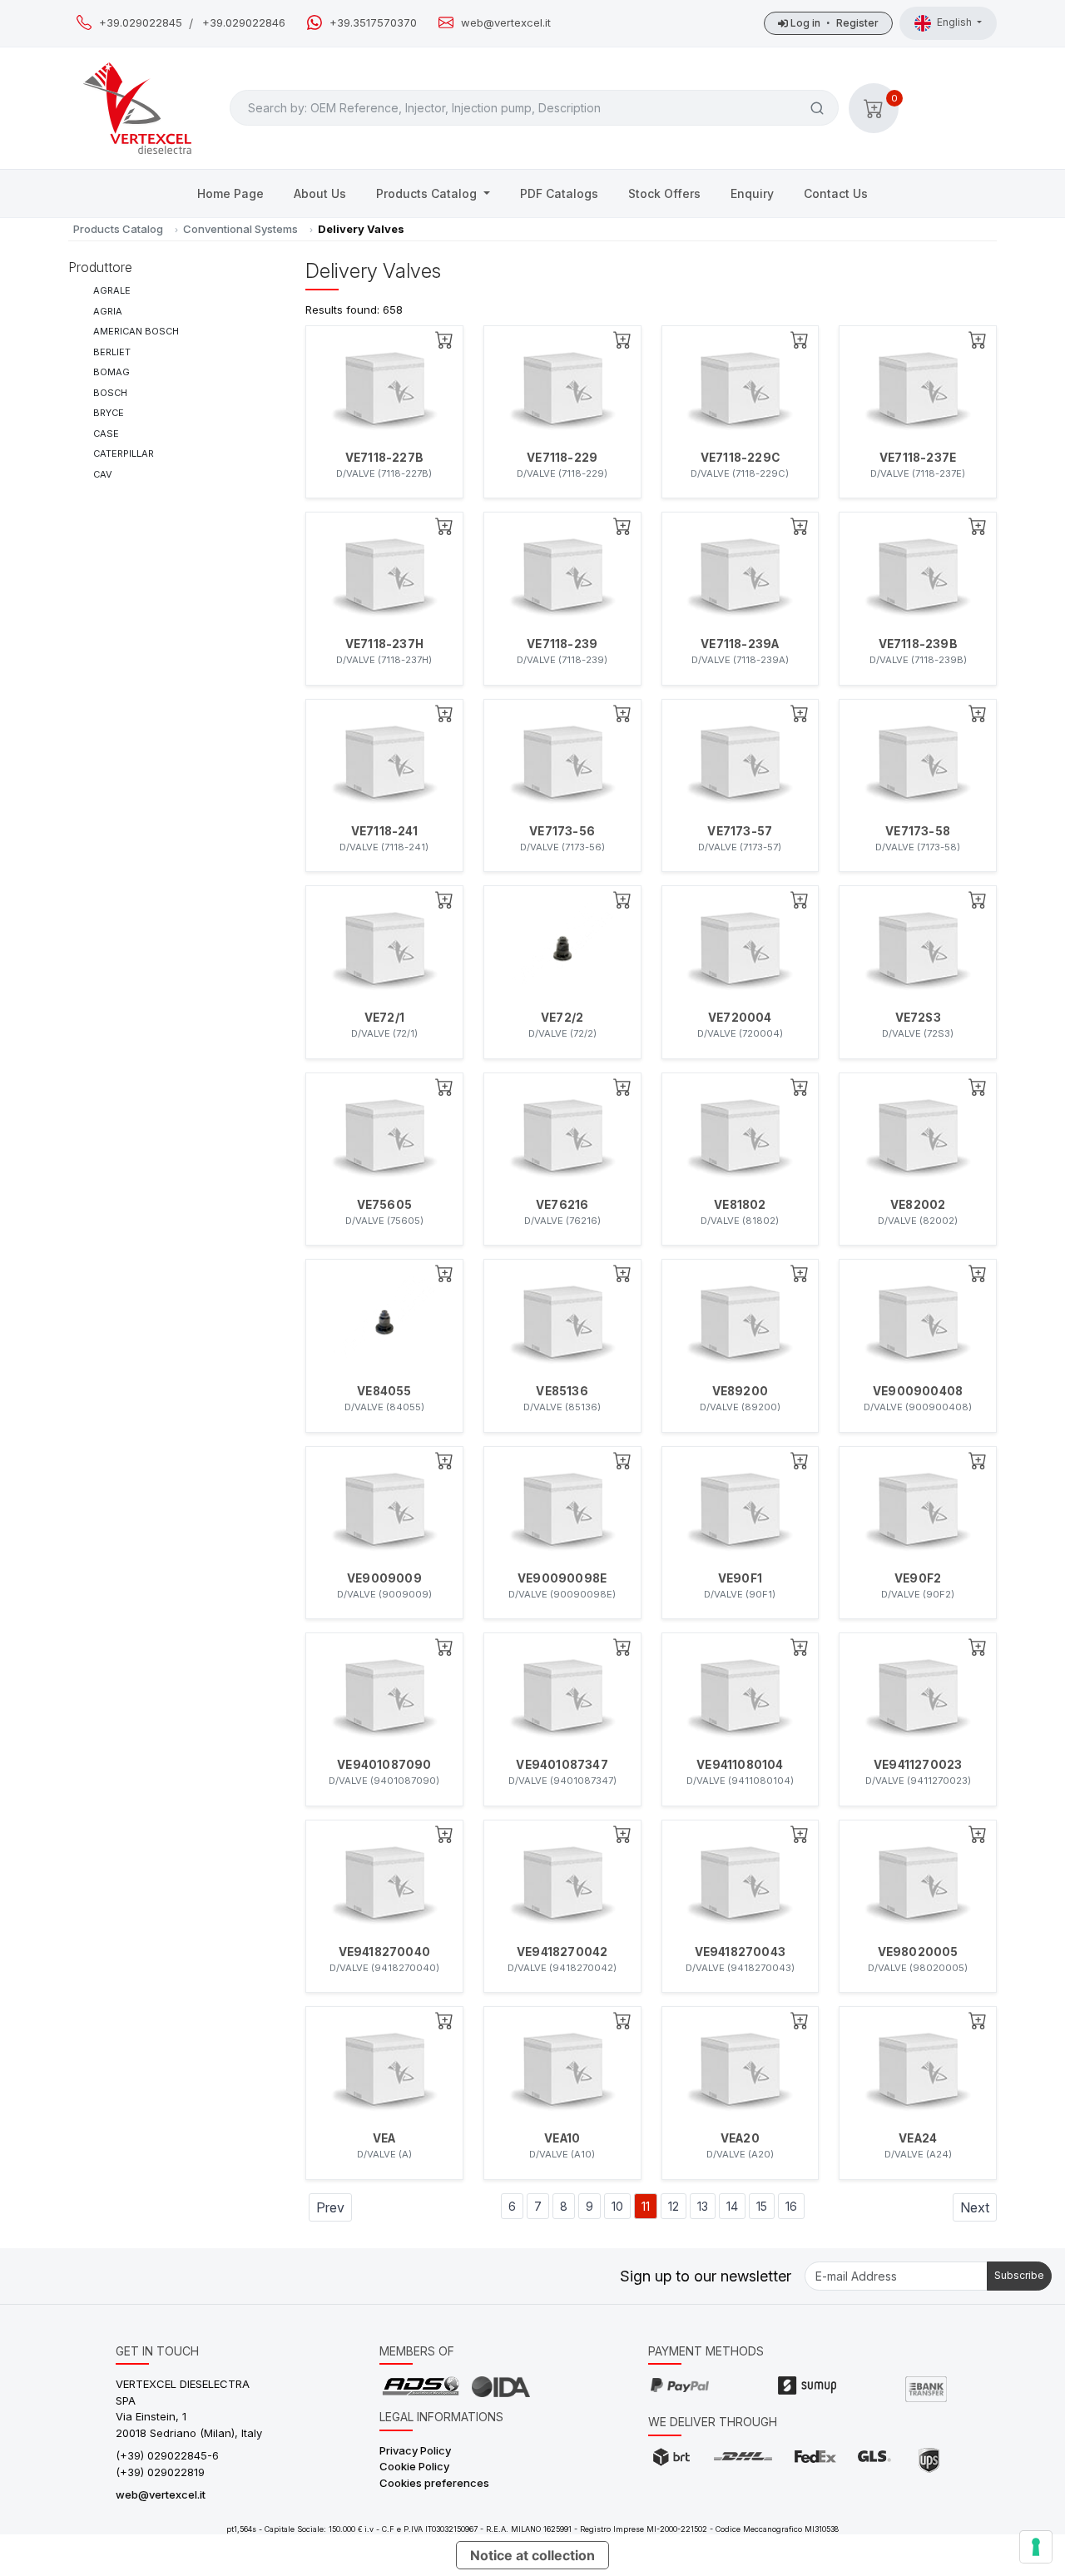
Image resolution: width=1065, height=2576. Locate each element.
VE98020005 (918, 1952)
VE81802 (740, 1205)
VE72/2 (562, 1018)
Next (975, 2207)
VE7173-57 (740, 831)
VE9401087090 (384, 1765)
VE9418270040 (384, 1952)
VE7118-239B (918, 644)
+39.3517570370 (373, 23)
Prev (330, 2207)
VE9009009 (384, 1578)
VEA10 (562, 2138)
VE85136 (562, 1391)
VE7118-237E (918, 458)
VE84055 (384, 1391)
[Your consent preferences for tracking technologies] (1036, 2547)
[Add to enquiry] (444, 339)
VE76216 (562, 1205)
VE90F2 (918, 1578)
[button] (874, 108)
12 (674, 2206)
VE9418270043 (740, 1952)
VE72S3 (918, 1018)
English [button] (956, 22)
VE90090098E (562, 1578)
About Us (320, 193)
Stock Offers (664, 193)
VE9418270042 (562, 1952)
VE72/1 (384, 1018)
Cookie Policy (414, 2466)
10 (617, 2206)
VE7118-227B (384, 458)
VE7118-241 (384, 831)
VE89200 (740, 1391)
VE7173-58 (918, 831)
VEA (384, 2138)
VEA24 (918, 2138)
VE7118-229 (562, 458)
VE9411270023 (918, 1765)
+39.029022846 (244, 23)
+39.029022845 (141, 23)
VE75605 (384, 1205)
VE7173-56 (562, 831)
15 (762, 2206)
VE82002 (918, 1205)
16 (791, 2206)
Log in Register (833, 23)
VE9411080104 (740, 1765)
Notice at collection (532, 2555)
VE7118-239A (740, 644)
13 (703, 2206)
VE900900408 (918, 1391)
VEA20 (740, 2138)
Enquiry (752, 193)
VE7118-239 (562, 644)
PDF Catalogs (559, 193)
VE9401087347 (562, 1765)
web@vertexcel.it (506, 23)
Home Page (230, 193)
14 (732, 2206)
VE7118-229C (740, 458)
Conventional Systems (240, 229)
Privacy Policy (415, 2450)
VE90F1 (740, 1578)
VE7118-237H (384, 644)
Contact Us (836, 193)
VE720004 (740, 1018)
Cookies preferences (434, 2483)
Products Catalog (428, 193)
